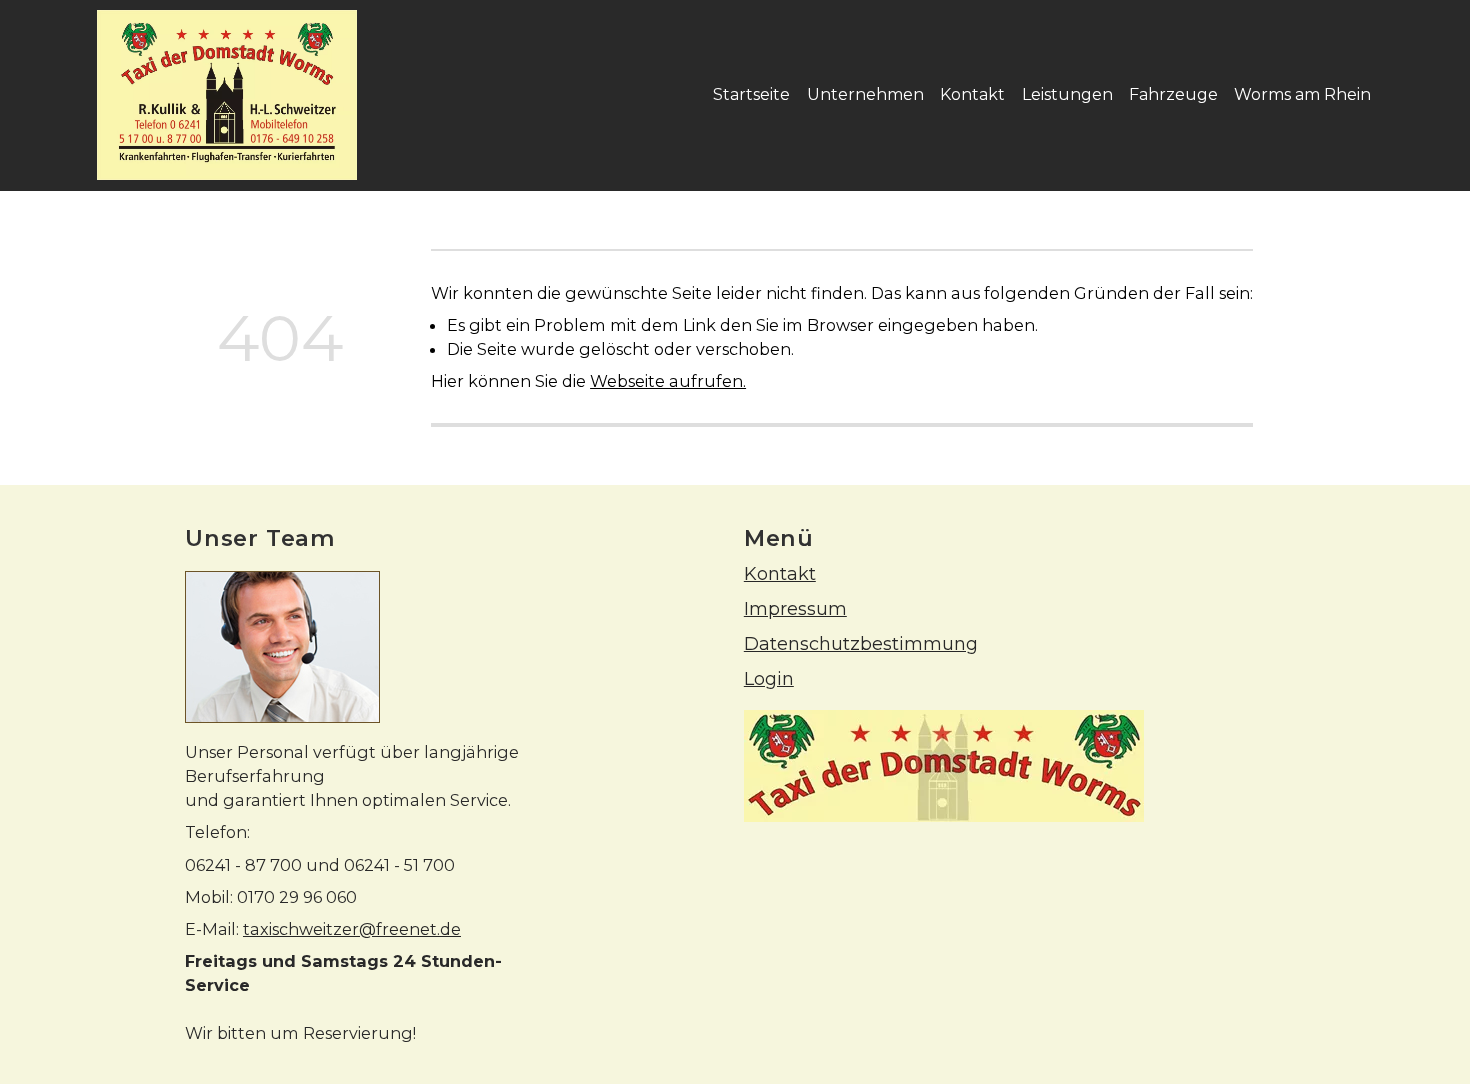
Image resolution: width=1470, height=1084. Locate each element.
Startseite (751, 94)
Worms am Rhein (1302, 94)
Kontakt (972, 94)
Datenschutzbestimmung (861, 643)
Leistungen (1067, 94)
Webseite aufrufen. (668, 381)
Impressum (795, 608)
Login (769, 678)
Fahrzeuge (1173, 94)
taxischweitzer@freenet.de (352, 929)
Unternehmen (865, 94)
